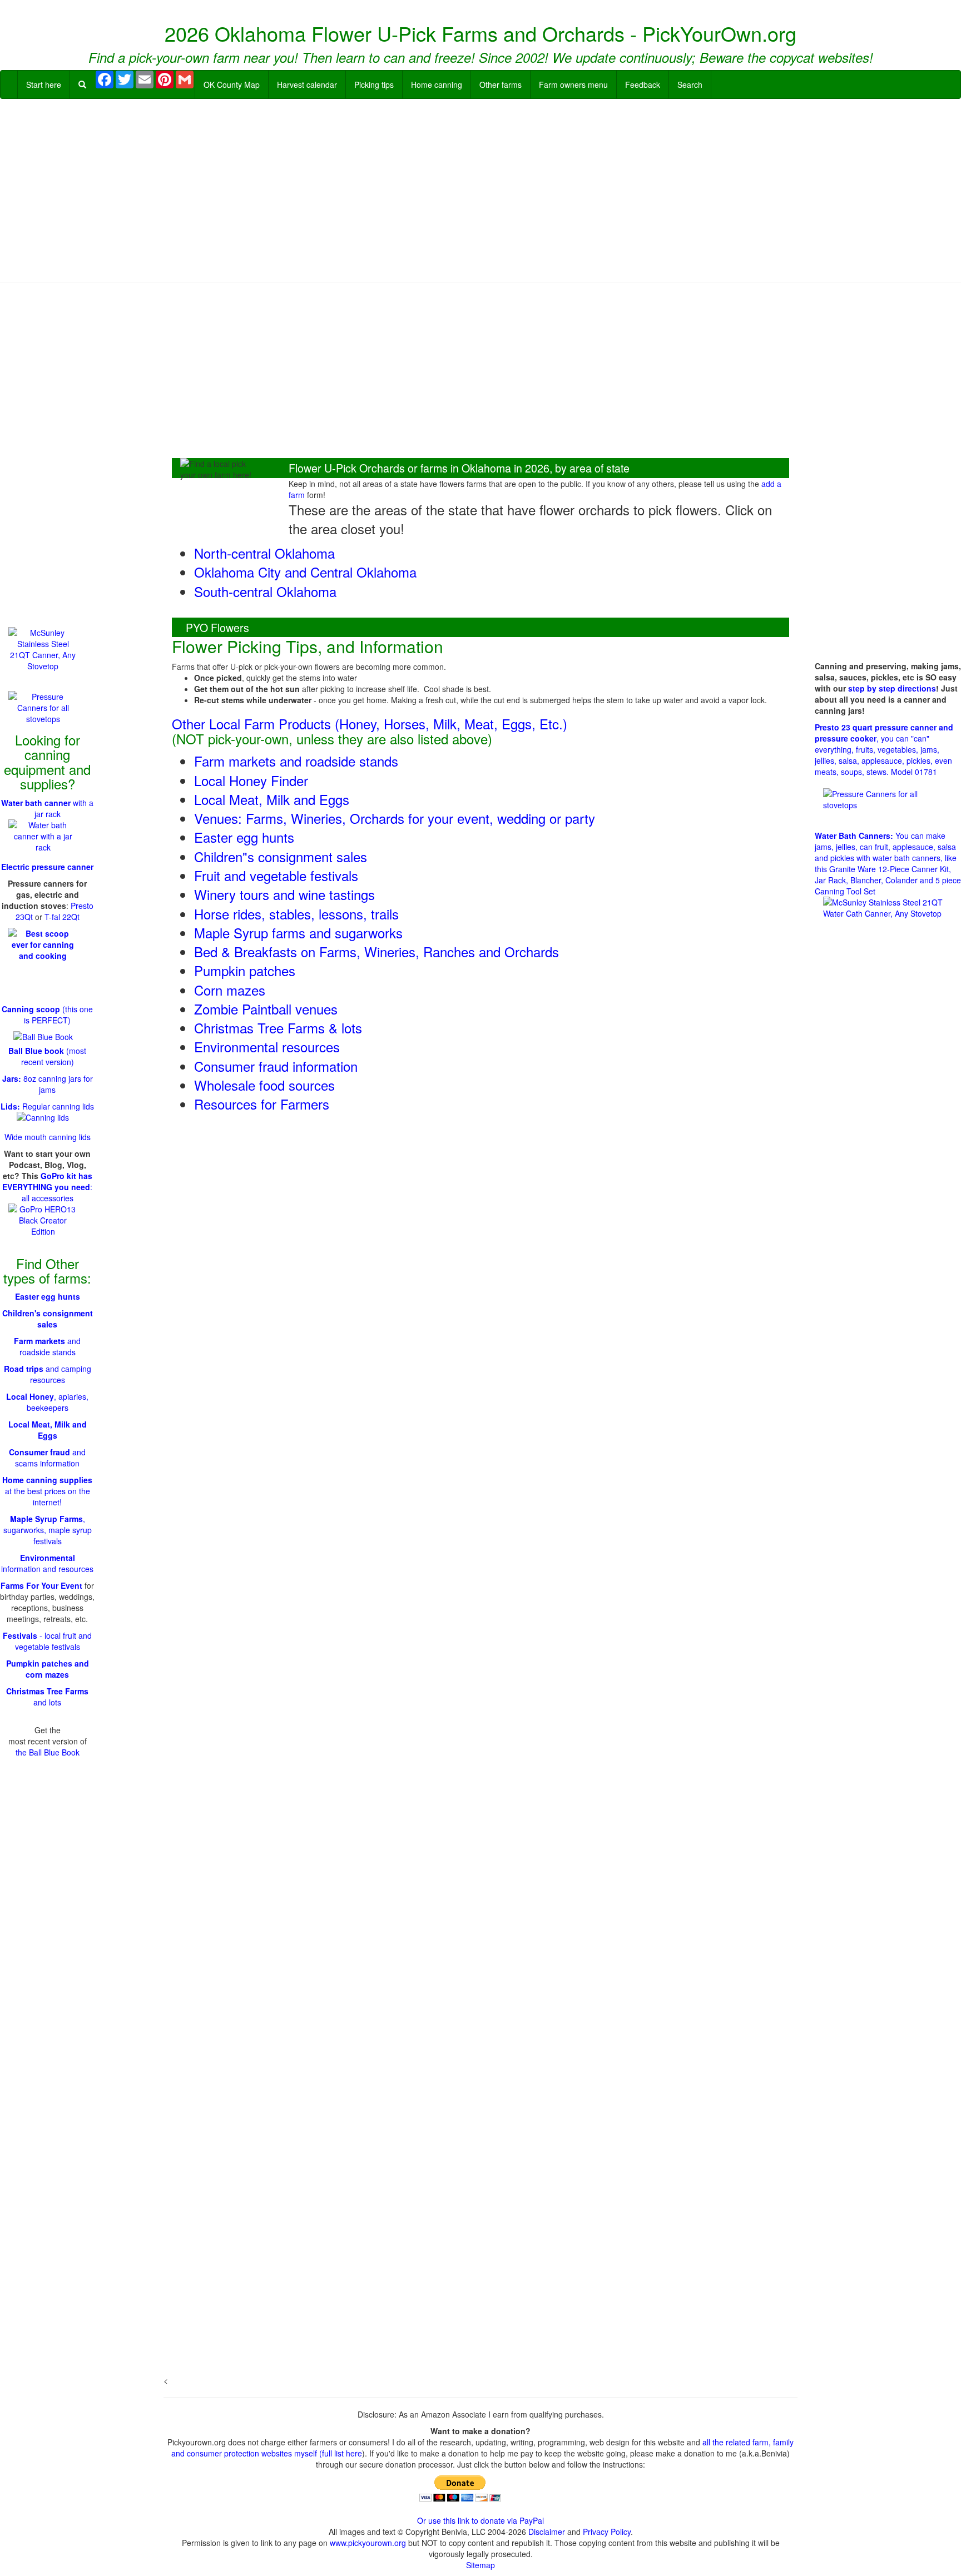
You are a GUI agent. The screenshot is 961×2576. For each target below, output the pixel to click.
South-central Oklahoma (265, 591)
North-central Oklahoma (264, 553)
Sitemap (481, 2565)
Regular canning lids (47, 1106)
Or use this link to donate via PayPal (481, 2520)
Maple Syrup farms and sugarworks (298, 933)
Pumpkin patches (245, 970)
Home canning (437, 84)
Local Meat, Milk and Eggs (272, 799)
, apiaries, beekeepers (47, 1402)
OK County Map (232, 84)
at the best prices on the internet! (47, 1491)
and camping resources (48, 1374)
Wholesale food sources (264, 1085)
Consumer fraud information (276, 1066)
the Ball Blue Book (48, 1752)
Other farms (501, 84)
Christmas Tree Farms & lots (278, 1028)
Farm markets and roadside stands (296, 761)
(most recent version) (47, 1056)
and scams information (47, 1458)
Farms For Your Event (41, 1585)
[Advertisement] (481, 188)
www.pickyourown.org (368, 2543)
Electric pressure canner (47, 867)
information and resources (47, 1563)
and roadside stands (47, 1346)
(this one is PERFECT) (47, 1015)
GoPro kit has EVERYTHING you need (47, 1181)
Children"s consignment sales (281, 856)
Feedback (643, 84)
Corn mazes (230, 990)
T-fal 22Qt (62, 917)
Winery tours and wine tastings (284, 894)
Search (690, 84)
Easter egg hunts (244, 837)
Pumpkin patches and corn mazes (48, 1669)
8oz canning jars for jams (48, 1084)
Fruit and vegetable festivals (276, 875)
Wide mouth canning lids (48, 1137)
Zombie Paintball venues (266, 1009)
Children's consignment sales (48, 1319)
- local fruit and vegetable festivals (47, 1641)
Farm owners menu (573, 84)
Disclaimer (547, 2532)
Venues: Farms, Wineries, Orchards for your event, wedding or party (395, 818)
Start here (44, 84)
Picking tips (374, 84)
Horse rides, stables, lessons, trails (296, 914)
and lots (47, 1697)
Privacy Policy (607, 2532)
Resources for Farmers (262, 1104)
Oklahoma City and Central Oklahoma (305, 572)
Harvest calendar (307, 84)
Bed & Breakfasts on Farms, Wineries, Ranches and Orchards (377, 951)
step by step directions (892, 688)
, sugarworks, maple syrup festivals (48, 1530)
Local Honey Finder (251, 780)
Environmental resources (267, 1046)
